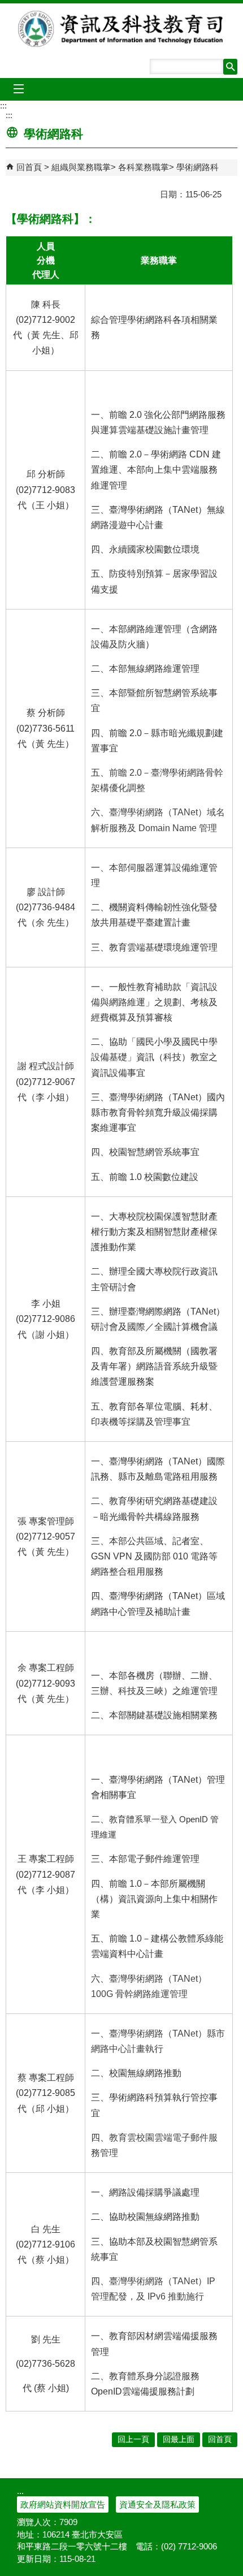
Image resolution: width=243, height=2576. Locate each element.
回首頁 (29, 167)
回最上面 (179, 2439)
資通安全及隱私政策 (157, 2504)
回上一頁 (133, 2439)
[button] (230, 67)
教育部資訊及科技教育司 (122, 29)
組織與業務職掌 (81, 167)
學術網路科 (198, 167)
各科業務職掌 (144, 167)
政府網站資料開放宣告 (63, 2504)
